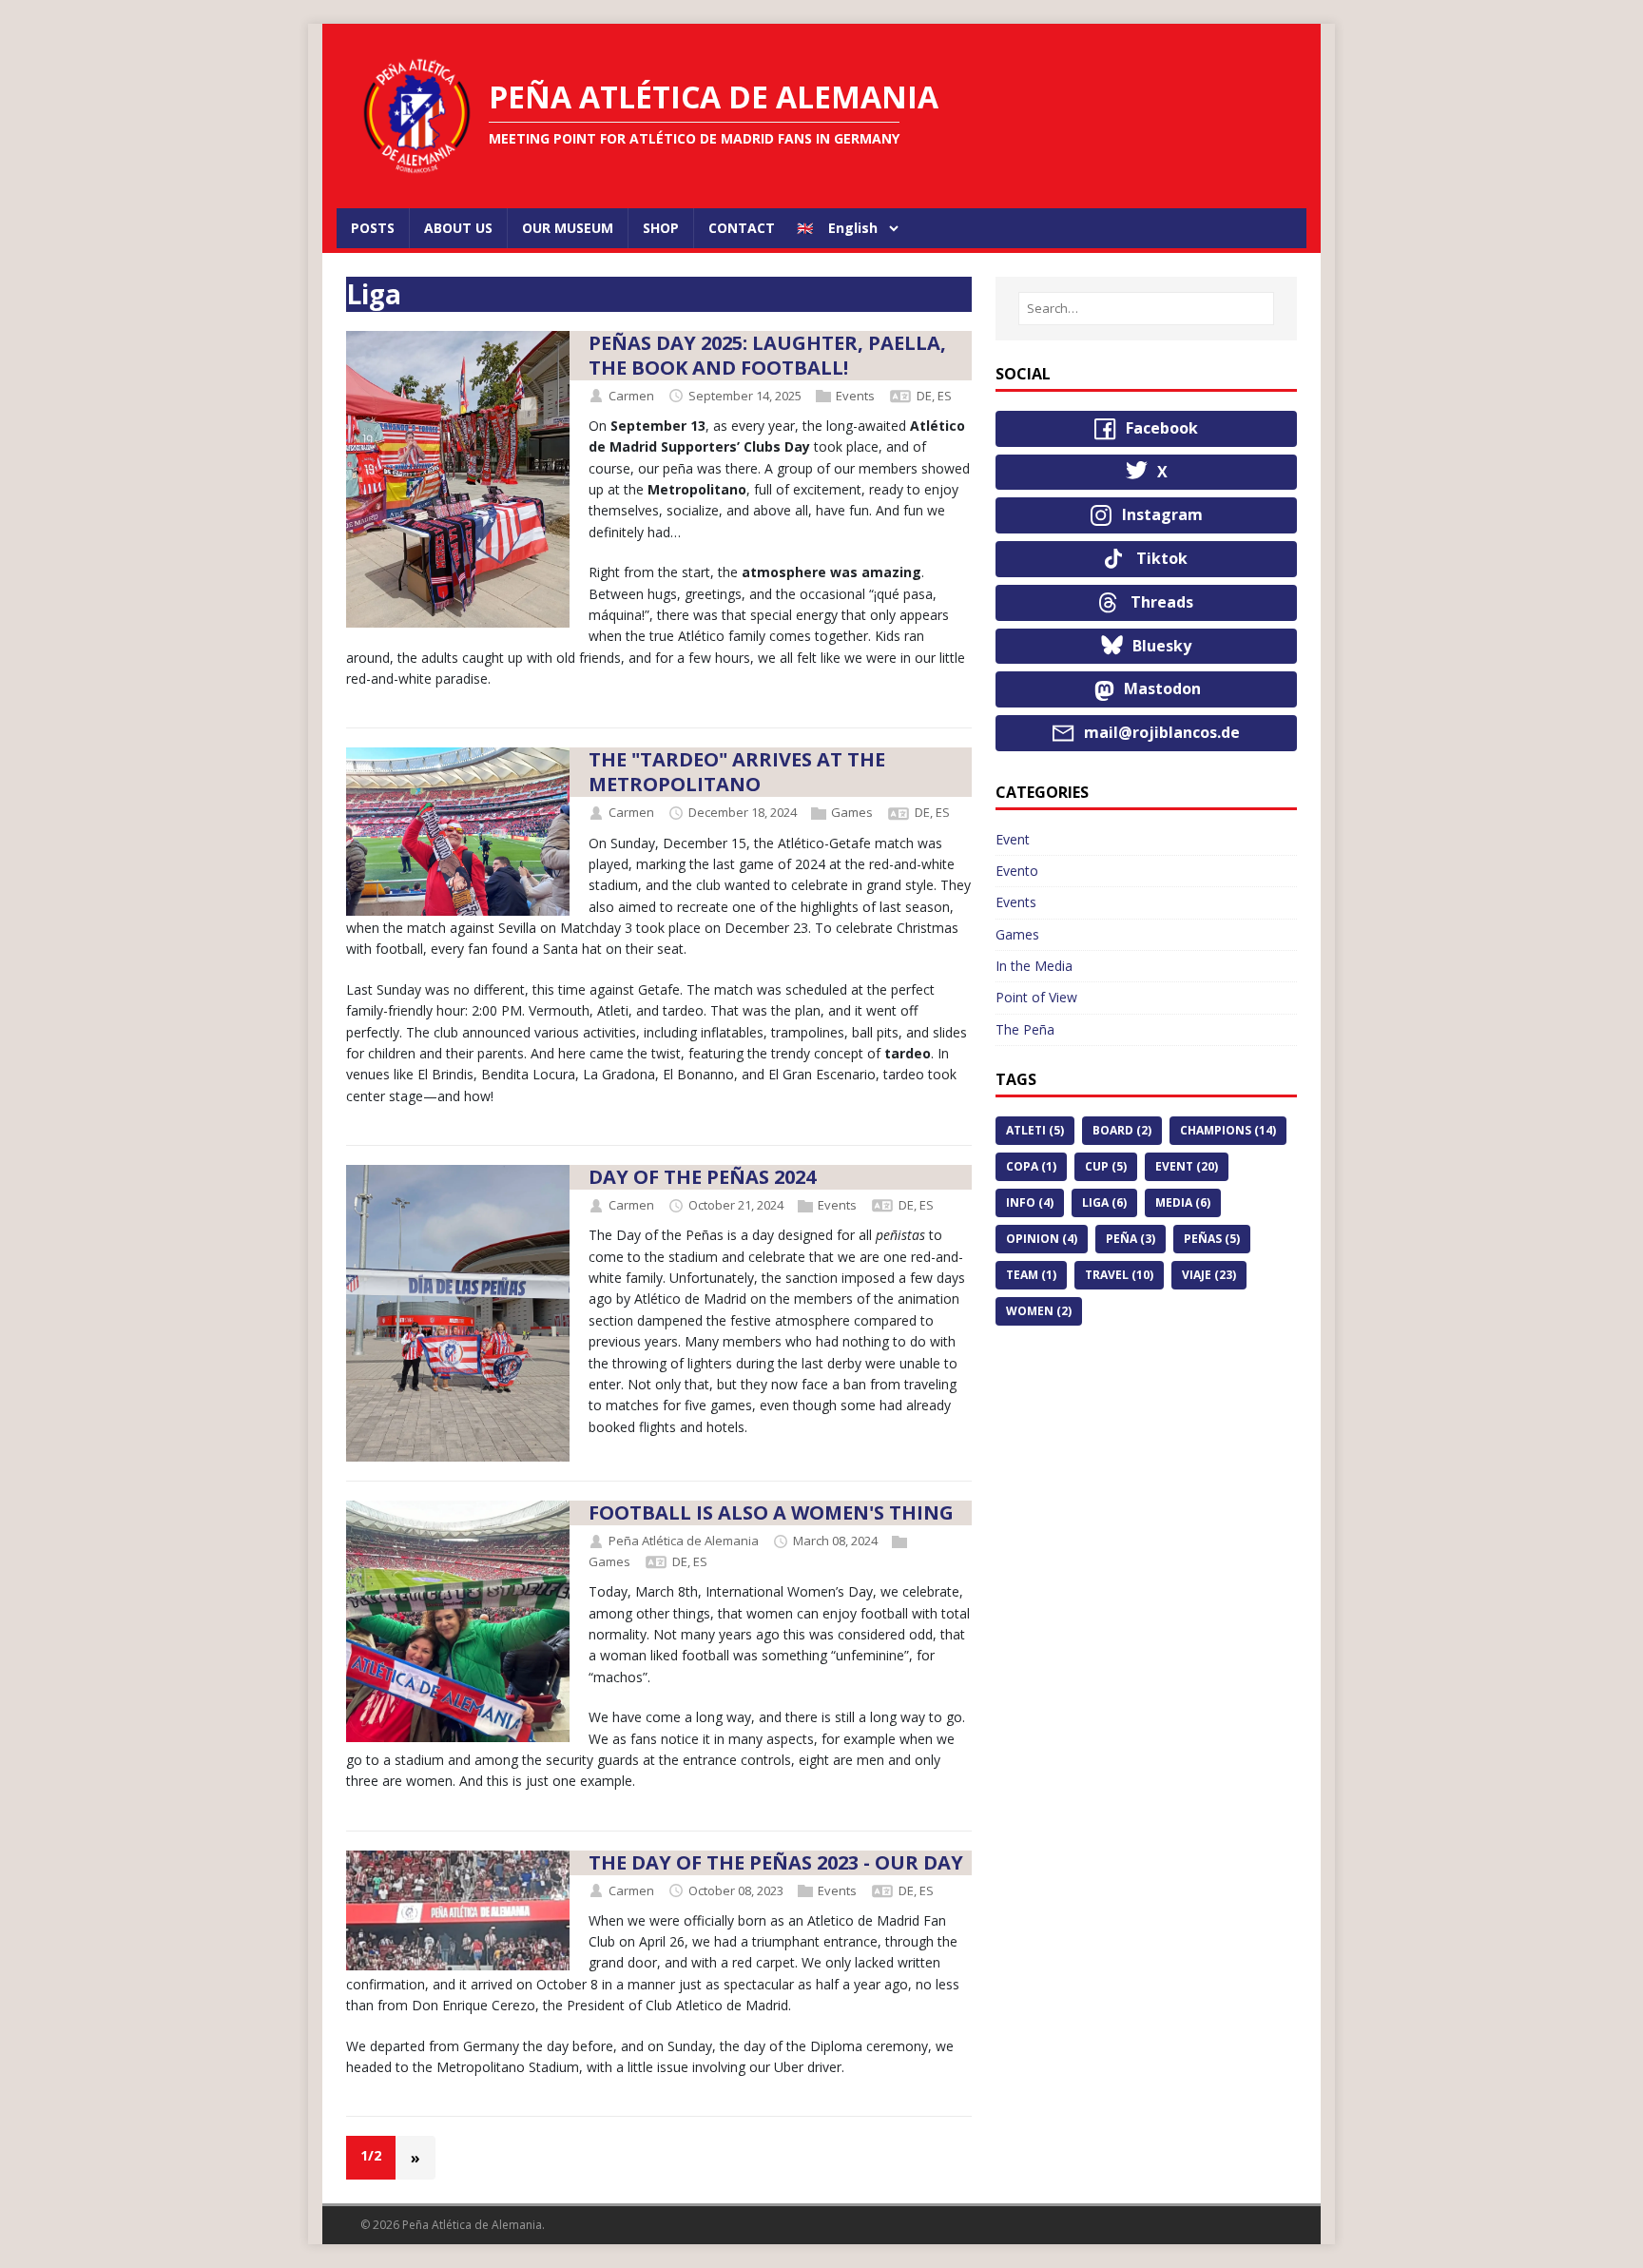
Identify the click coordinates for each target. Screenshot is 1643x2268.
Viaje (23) (1209, 1275)
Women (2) (1039, 1311)
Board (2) (1122, 1130)
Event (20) (1187, 1166)
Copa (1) (1031, 1166)
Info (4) (1030, 1202)
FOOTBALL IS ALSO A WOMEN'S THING (771, 1512)
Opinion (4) (1042, 1239)
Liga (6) (1104, 1202)
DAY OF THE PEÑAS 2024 (702, 1177)
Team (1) (1031, 1275)
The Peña (1025, 1029)
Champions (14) (1228, 1130)
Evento (1017, 871)
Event (1013, 839)
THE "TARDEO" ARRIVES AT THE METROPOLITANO (737, 772)
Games (852, 813)
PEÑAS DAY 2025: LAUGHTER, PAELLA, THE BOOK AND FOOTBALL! (767, 355)
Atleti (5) (1035, 1130)
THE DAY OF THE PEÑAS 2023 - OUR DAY (776, 1862)
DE (924, 396)
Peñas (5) (1212, 1239)
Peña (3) (1131, 1239)
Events (855, 396)
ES (945, 396)
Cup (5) (1106, 1166)
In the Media (1034, 966)
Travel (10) (1119, 1275)
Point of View (1036, 997)
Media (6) (1183, 1202)
